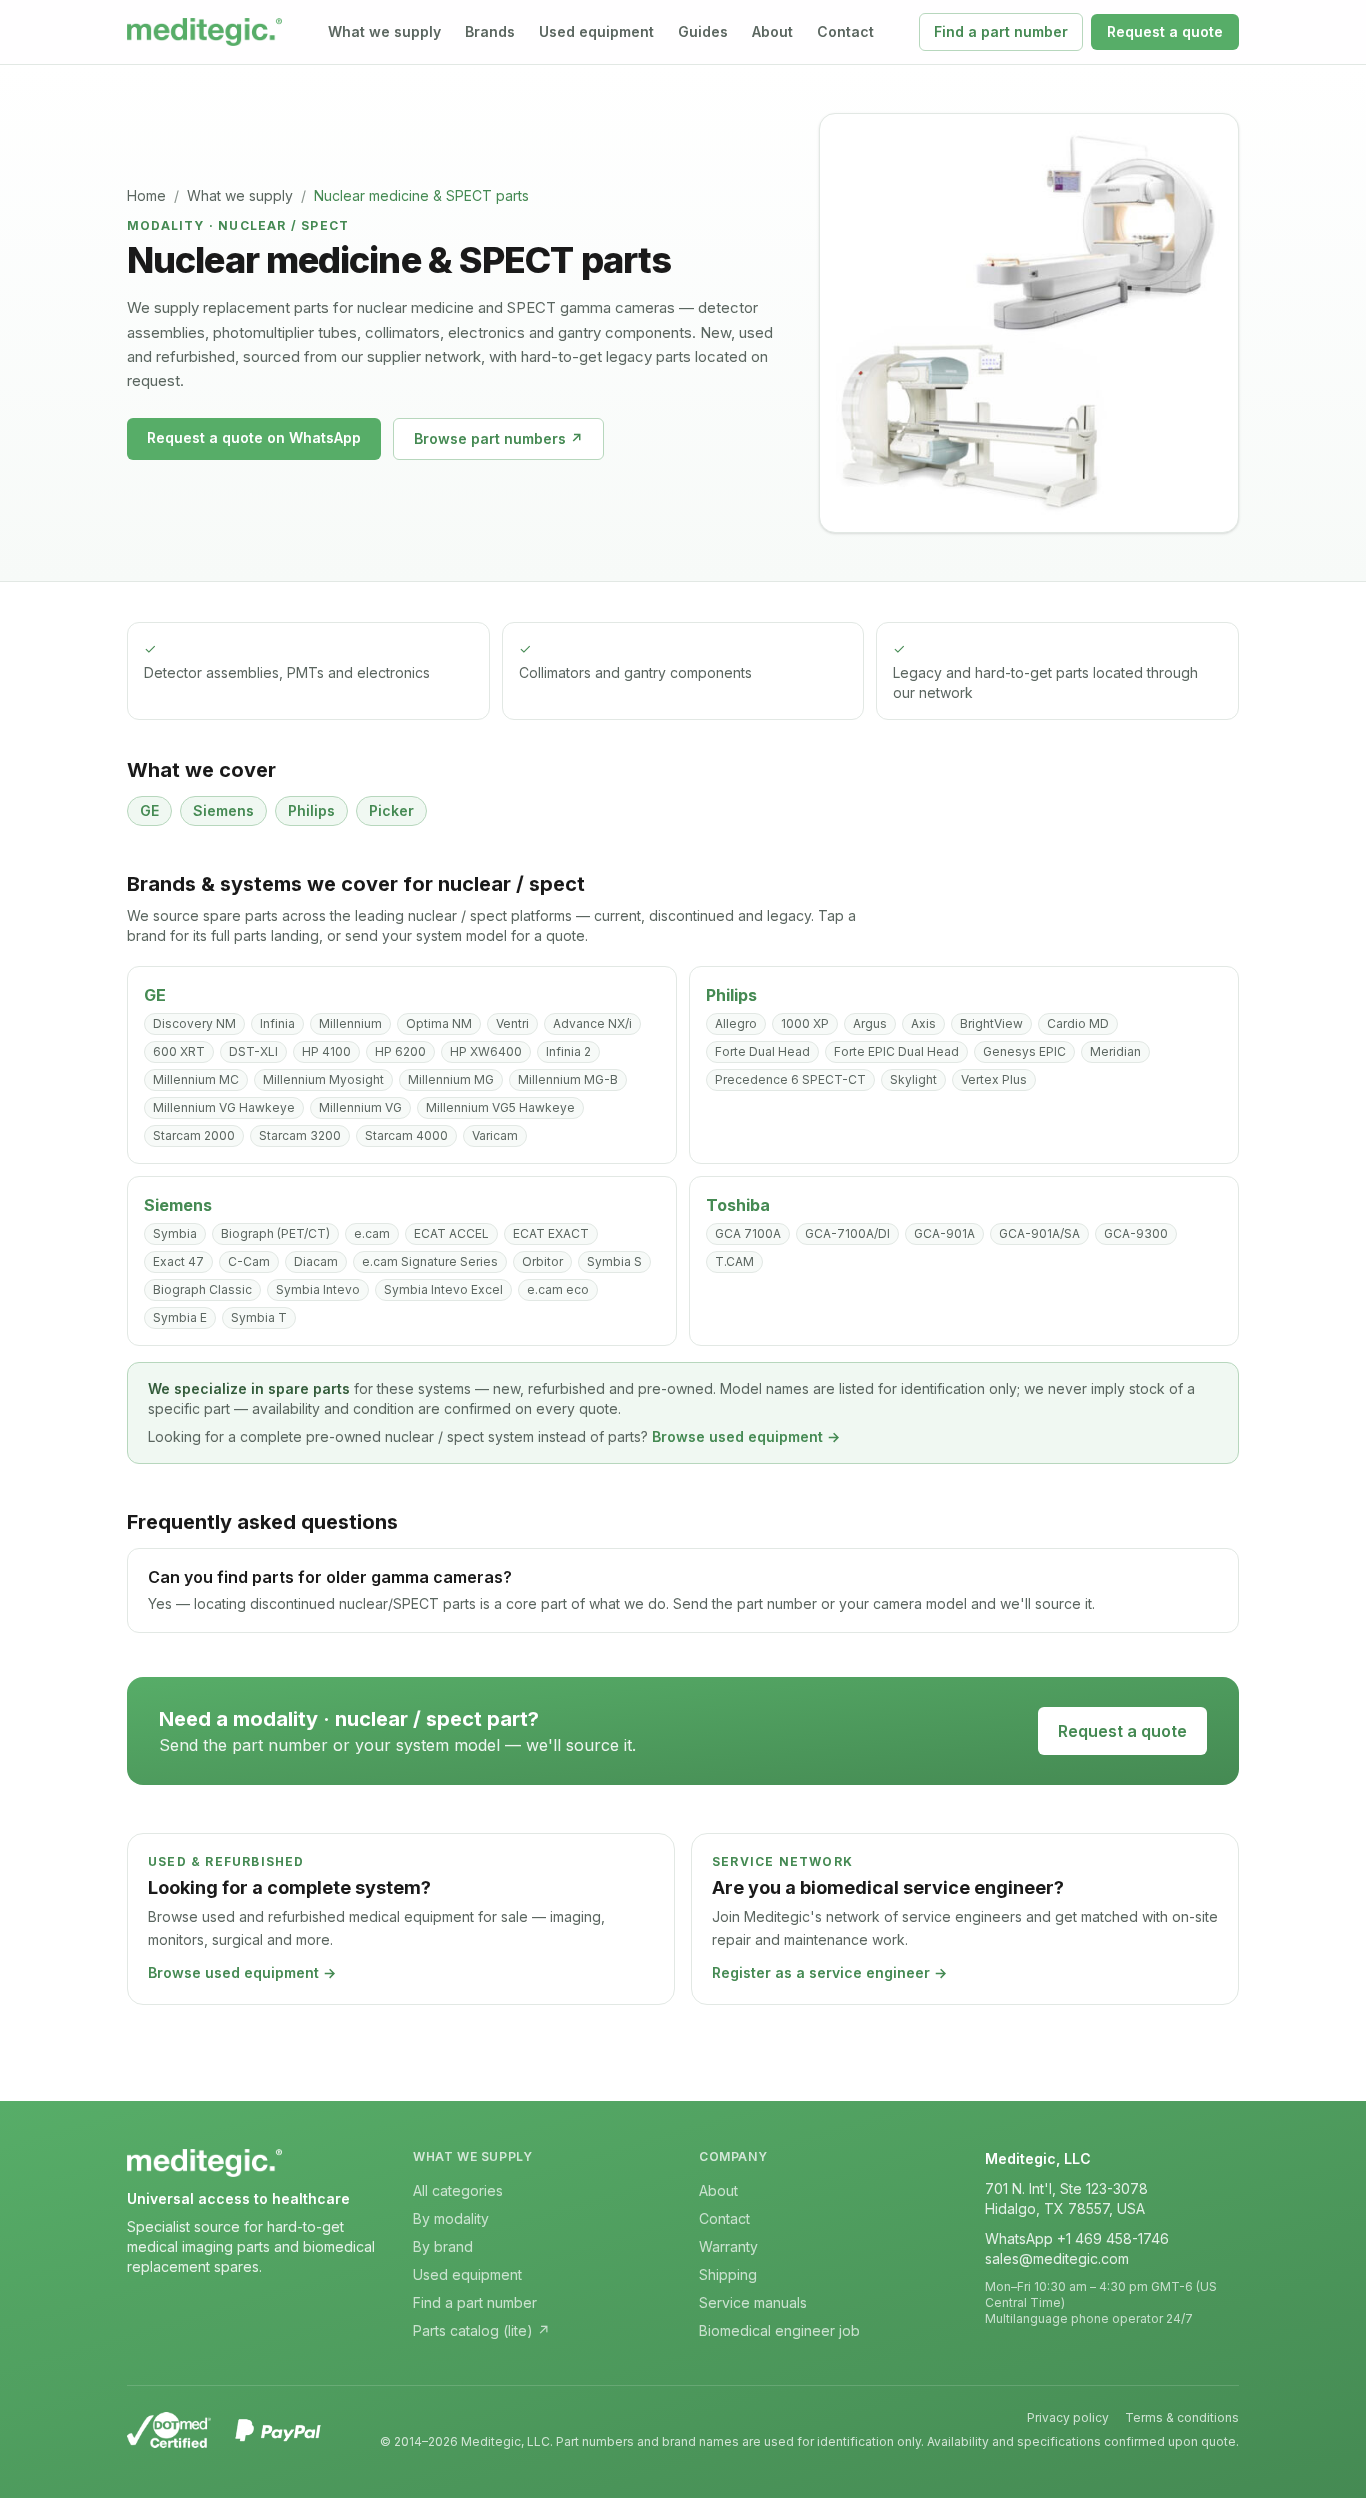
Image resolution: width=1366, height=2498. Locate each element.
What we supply (384, 31)
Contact (845, 31)
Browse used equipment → (746, 1436)
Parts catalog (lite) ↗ (481, 2330)
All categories (458, 2190)
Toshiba (738, 1205)
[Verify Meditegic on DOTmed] (169, 2430)
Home (146, 195)
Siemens (178, 1205)
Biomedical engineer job (779, 2330)
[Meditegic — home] (204, 32)
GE (155, 995)
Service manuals (753, 2302)
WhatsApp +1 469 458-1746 (1077, 2238)
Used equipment (596, 31)
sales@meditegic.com (1057, 2258)
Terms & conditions (1182, 2417)
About (772, 31)
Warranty (728, 2246)
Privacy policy (1068, 2417)
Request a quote (1165, 31)
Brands (490, 31)
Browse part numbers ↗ (498, 438)
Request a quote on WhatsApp (254, 437)
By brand (443, 2246)
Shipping (728, 2274)
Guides (703, 31)
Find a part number (1001, 31)
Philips (731, 995)
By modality (451, 2218)
